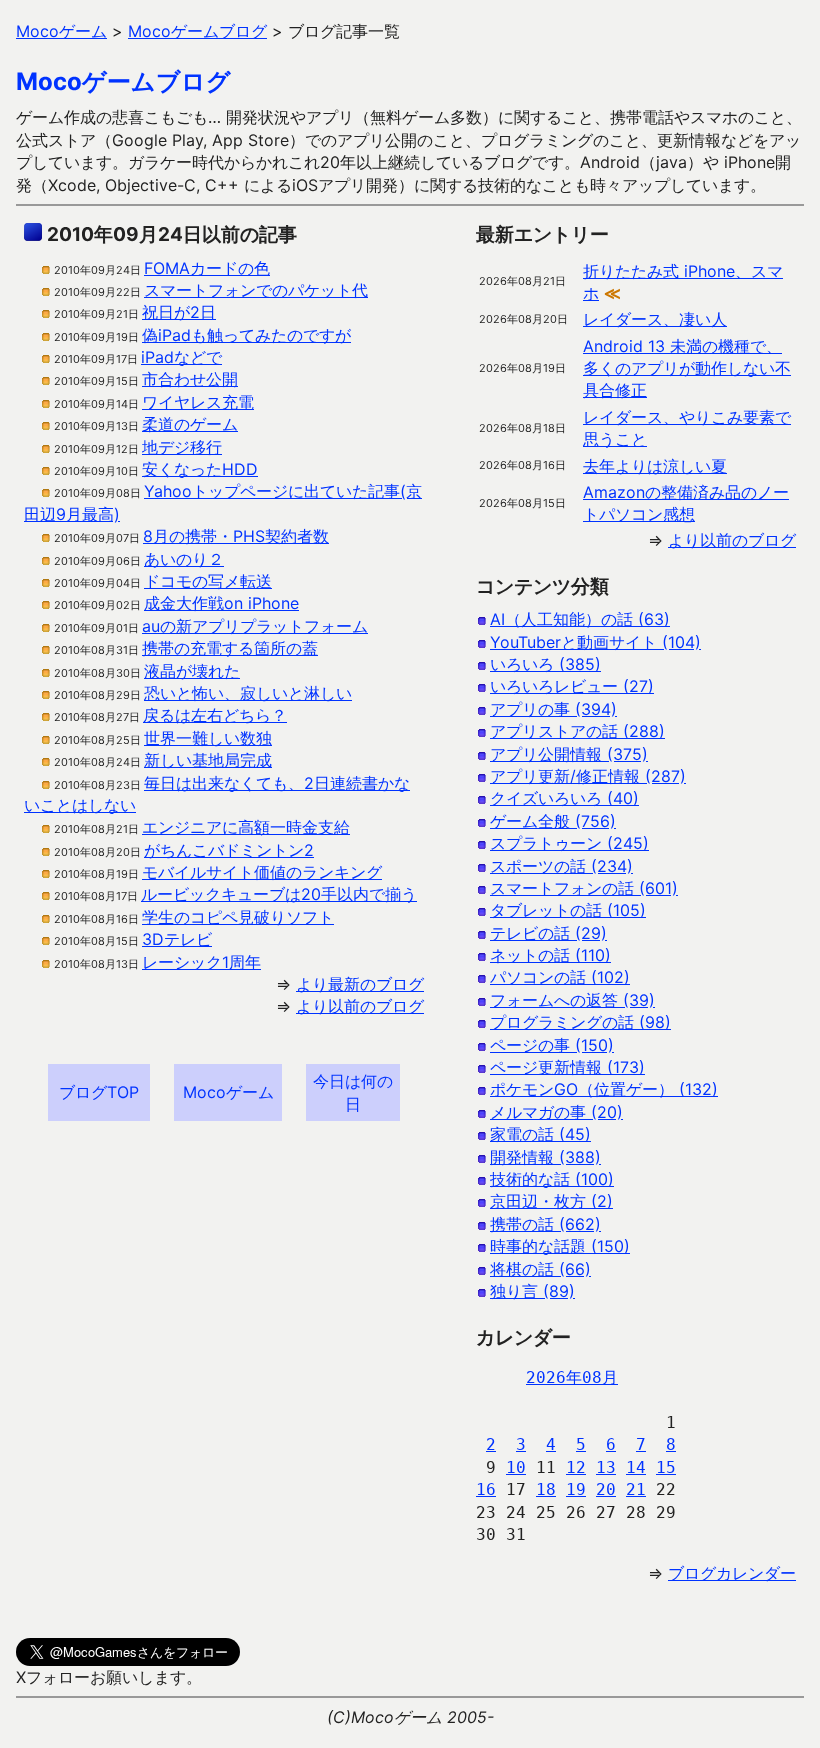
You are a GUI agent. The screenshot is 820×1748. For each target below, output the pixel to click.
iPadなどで (181, 357)
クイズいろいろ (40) (564, 798)
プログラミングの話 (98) (580, 1022)
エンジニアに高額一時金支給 (246, 827)
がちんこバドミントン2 (229, 850)
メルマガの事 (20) (556, 1112)
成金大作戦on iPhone (221, 603)
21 (636, 1489)
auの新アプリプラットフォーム (255, 626)
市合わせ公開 (190, 379)
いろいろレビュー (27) (572, 686)
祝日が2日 (179, 312)
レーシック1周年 (201, 962)
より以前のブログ (360, 1006)
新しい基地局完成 (208, 760)
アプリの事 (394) (553, 709)
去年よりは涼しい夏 (655, 466)
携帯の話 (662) (545, 1224)
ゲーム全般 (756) (553, 821)
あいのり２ (184, 559)
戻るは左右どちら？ (215, 715)
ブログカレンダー (732, 1573)
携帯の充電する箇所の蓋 (230, 648)
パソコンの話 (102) (560, 977)
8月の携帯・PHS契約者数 (236, 536)
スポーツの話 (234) (561, 866)
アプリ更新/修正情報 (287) (588, 776)
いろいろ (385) (545, 664)
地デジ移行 (182, 447)
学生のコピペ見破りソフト (238, 917)
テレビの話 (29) (548, 933)
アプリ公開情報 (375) (569, 754)
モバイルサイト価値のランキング (262, 872)
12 (576, 1467)
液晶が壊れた (192, 671)
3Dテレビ (177, 939)
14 (636, 1467)
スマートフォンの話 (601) (584, 888)
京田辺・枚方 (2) (551, 1201)
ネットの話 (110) (550, 955)
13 (606, 1467)
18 (546, 1489)
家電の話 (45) (540, 1134)
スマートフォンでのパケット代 (256, 290)
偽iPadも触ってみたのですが (246, 335)
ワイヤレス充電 (198, 402)
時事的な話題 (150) (560, 1246)
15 (666, 1467)
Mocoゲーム (228, 1092)
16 (486, 1489)
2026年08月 (572, 1377)
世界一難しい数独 (208, 738)
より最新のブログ (360, 984)
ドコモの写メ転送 (208, 581)
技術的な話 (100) (552, 1179)
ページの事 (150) (552, 1045)
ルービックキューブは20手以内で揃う (279, 894)
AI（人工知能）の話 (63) (580, 619)
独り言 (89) (532, 1291)
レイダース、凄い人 (655, 319)
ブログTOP (99, 1092)
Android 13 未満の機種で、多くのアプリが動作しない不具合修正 (687, 368)
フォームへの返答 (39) (572, 1000)
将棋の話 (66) (540, 1269)
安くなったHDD (200, 469)
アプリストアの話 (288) (577, 731)
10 (516, 1467)
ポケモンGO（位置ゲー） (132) (604, 1089)
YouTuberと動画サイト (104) (595, 642)
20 (606, 1489)
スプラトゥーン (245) (569, 843)
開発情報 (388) (545, 1157)
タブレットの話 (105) (568, 910)
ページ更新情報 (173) (567, 1067)
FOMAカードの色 (207, 268)
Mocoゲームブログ (123, 81)
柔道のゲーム (190, 424)
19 (576, 1489)
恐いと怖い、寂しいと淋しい (248, 693)
